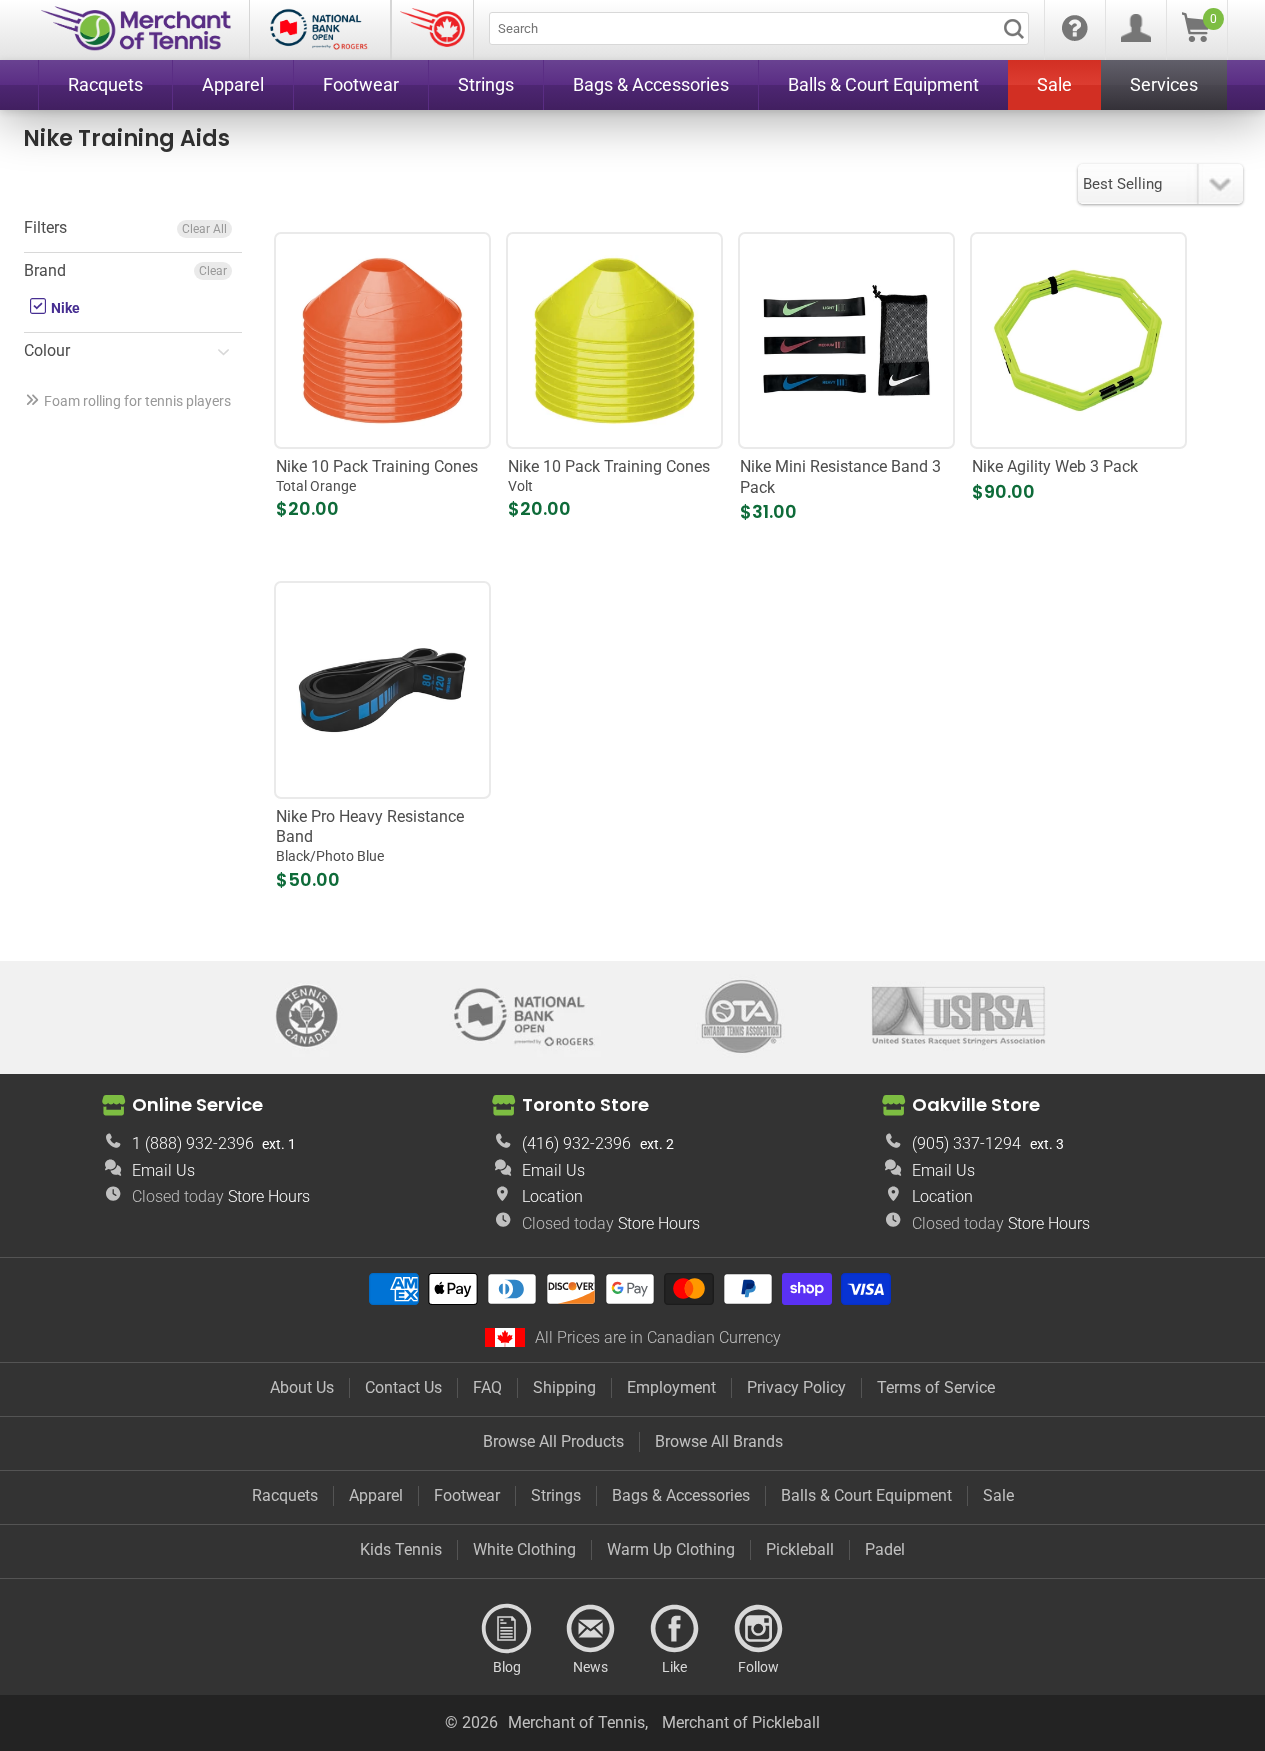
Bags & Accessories (681, 1495)
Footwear (467, 1495)
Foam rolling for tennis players (137, 401)
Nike (64, 308)
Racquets (285, 1495)
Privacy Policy (796, 1387)
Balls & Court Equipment (866, 1495)
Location (552, 1196)
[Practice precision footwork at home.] (1078, 340)
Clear (213, 271)
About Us (302, 1387)
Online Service (197, 1104)
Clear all (204, 229)
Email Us (163, 1170)
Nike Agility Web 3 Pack (1055, 466)
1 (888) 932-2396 (193, 1143)
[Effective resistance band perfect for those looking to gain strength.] (382, 690)
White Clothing (524, 1549)
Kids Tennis (401, 1549)
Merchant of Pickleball (741, 1722)
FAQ (487, 1387)
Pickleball (800, 1549)
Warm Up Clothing (671, 1549)
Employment (671, 1387)
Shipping (564, 1387)
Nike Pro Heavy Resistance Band (370, 836)
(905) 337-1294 (966, 1143)
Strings (556, 1495)
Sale (998, 1495)
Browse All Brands (719, 1441)
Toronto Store (585, 1104)
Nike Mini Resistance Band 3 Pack (840, 477)
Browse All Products (553, 1441)
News (591, 1629)
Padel (885, 1549)
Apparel (376, 1495)
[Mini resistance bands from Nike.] (846, 340)
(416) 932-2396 (576, 1143)
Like (675, 1629)
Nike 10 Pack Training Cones (377, 475)
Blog (507, 1629)
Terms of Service (936, 1387)
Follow (759, 1629)
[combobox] (759, 28)
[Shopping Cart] (1196, 36)
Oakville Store (976, 1104)
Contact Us (403, 1387)
